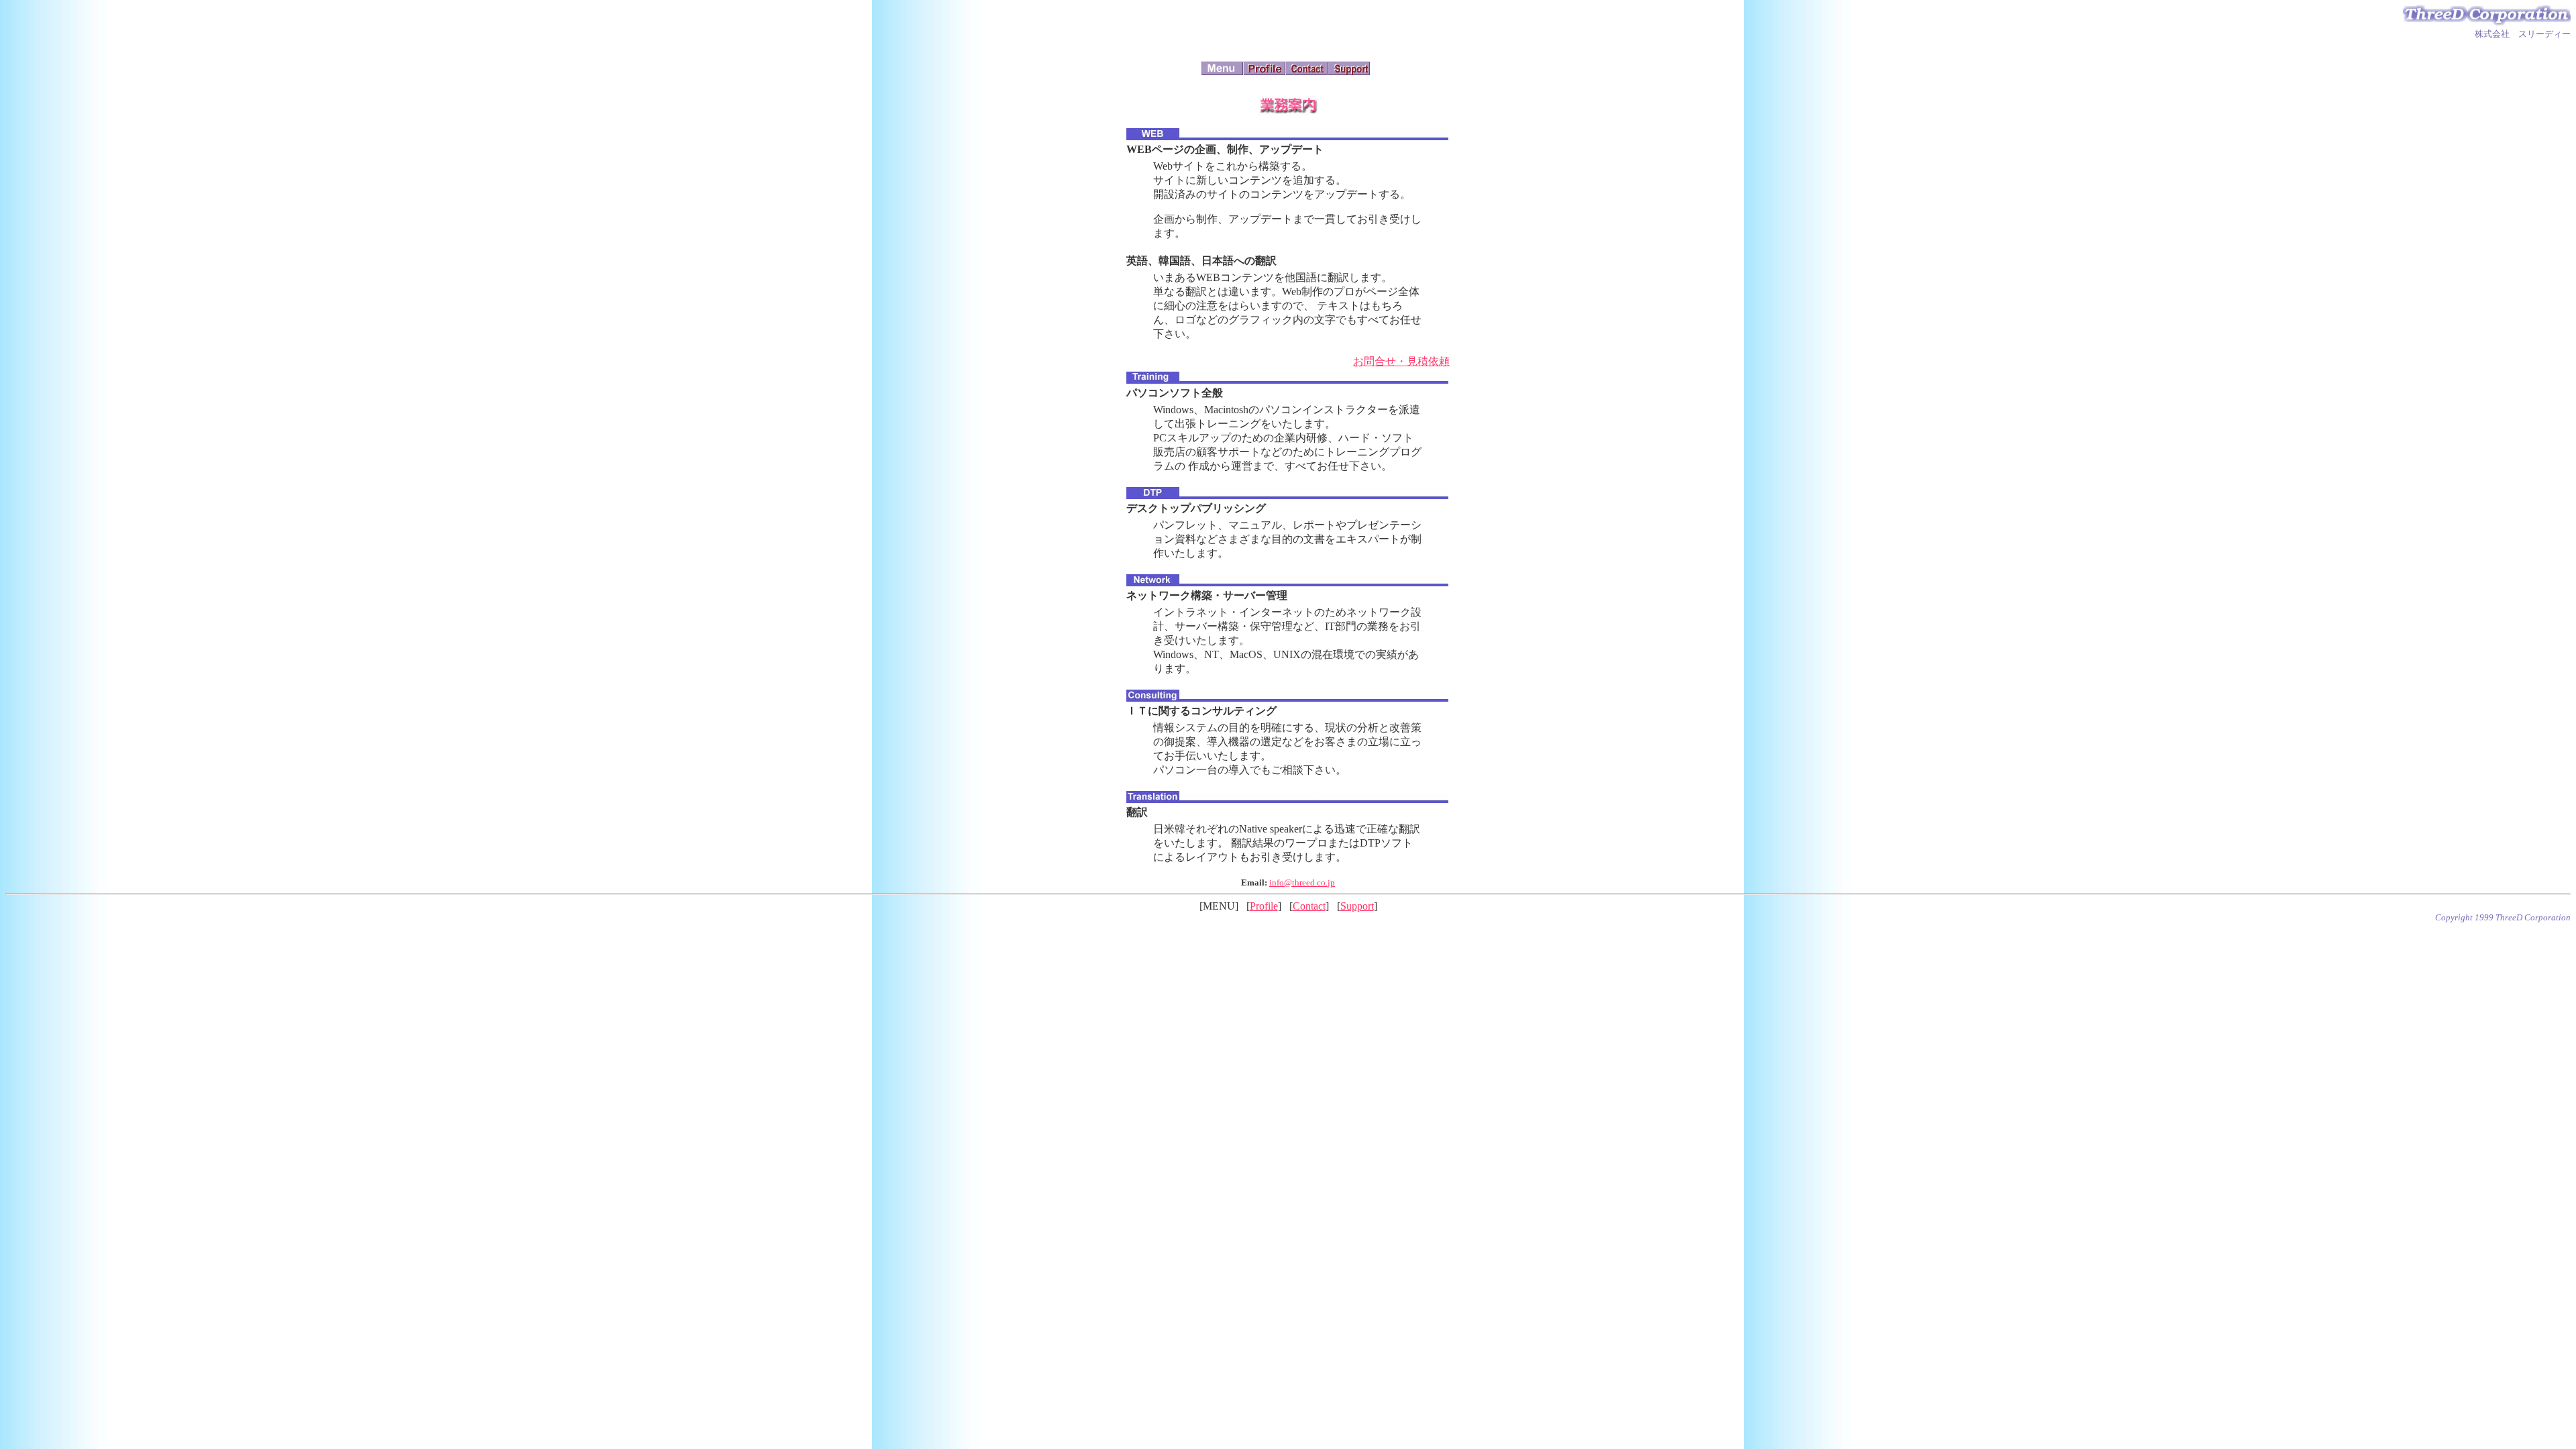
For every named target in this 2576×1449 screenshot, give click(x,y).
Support (1357, 906)
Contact (1309, 906)
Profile (1264, 906)
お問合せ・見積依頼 (1401, 361)
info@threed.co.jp (1302, 882)
